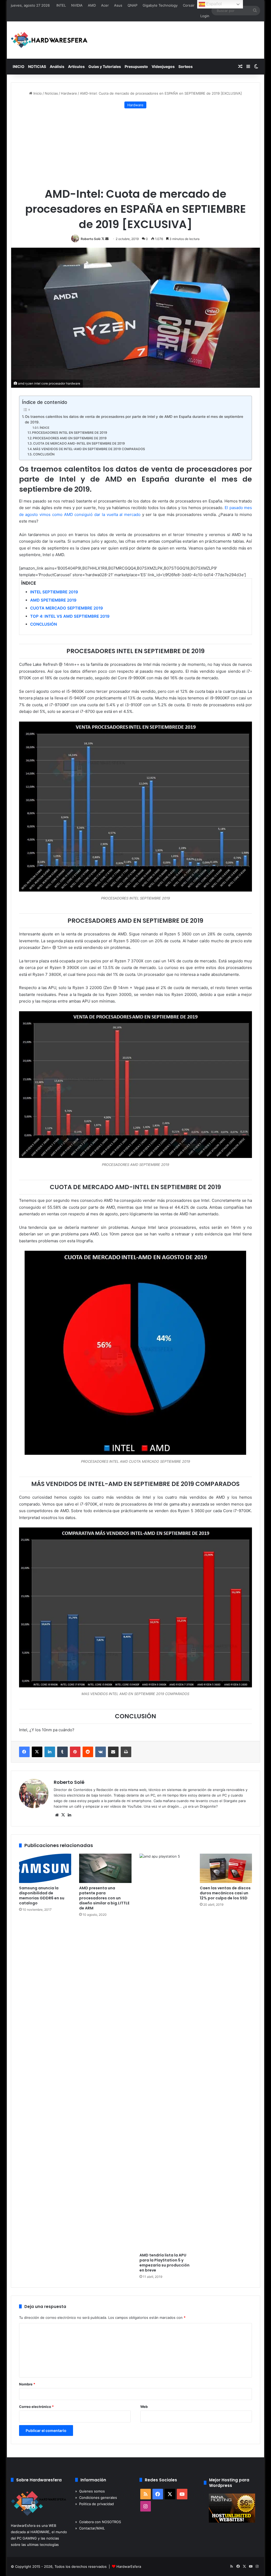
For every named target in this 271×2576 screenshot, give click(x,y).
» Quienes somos (90, 2491)
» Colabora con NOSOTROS (98, 2522)
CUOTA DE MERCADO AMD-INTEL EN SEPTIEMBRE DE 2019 (79, 443)
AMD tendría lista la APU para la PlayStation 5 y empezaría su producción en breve (164, 2263)
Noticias (51, 93)
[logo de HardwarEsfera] (49, 40)
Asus (118, 5)
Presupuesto (136, 66)
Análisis (57, 66)
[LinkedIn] (50, 1752)
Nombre (27, 2384)
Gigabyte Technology (160, 5)
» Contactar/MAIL (90, 2528)
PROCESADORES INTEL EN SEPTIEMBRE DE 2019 (70, 433)
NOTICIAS (37, 66)
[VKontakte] (101, 1752)
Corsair (189, 5)
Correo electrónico (36, 2407)
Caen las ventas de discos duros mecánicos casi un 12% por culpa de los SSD (225, 1893)
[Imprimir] (126, 1752)
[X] (37, 1752)
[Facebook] (24, 1752)
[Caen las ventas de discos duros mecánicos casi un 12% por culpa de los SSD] (226, 1868)
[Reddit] (88, 1752)
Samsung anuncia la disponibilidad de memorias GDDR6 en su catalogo (42, 1896)
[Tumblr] (62, 1752)
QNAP (132, 5)
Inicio (37, 93)
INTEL (61, 5)
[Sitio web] (57, 1815)
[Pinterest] (75, 1752)
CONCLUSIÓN (44, 454)
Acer (105, 5)
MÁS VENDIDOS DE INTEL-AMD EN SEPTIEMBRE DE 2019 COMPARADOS (89, 449)
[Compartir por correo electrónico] (113, 1752)
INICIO (19, 66)
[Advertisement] (136, 148)
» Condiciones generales (96, 2497)
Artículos (76, 66)
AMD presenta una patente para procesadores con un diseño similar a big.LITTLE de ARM (104, 1898)
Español (213, 4)
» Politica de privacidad (94, 2504)
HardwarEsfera (129, 2566)
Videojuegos (163, 66)
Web (144, 2407)
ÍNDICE (45, 428)
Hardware (69, 93)
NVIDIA (77, 5)
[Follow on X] (103, 239)
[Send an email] (107, 239)
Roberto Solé (91, 239)
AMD (92, 5)
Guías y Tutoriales (105, 66)
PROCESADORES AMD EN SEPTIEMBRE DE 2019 (70, 438)
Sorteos (186, 66)
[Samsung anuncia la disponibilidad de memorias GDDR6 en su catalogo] (45, 1868)
